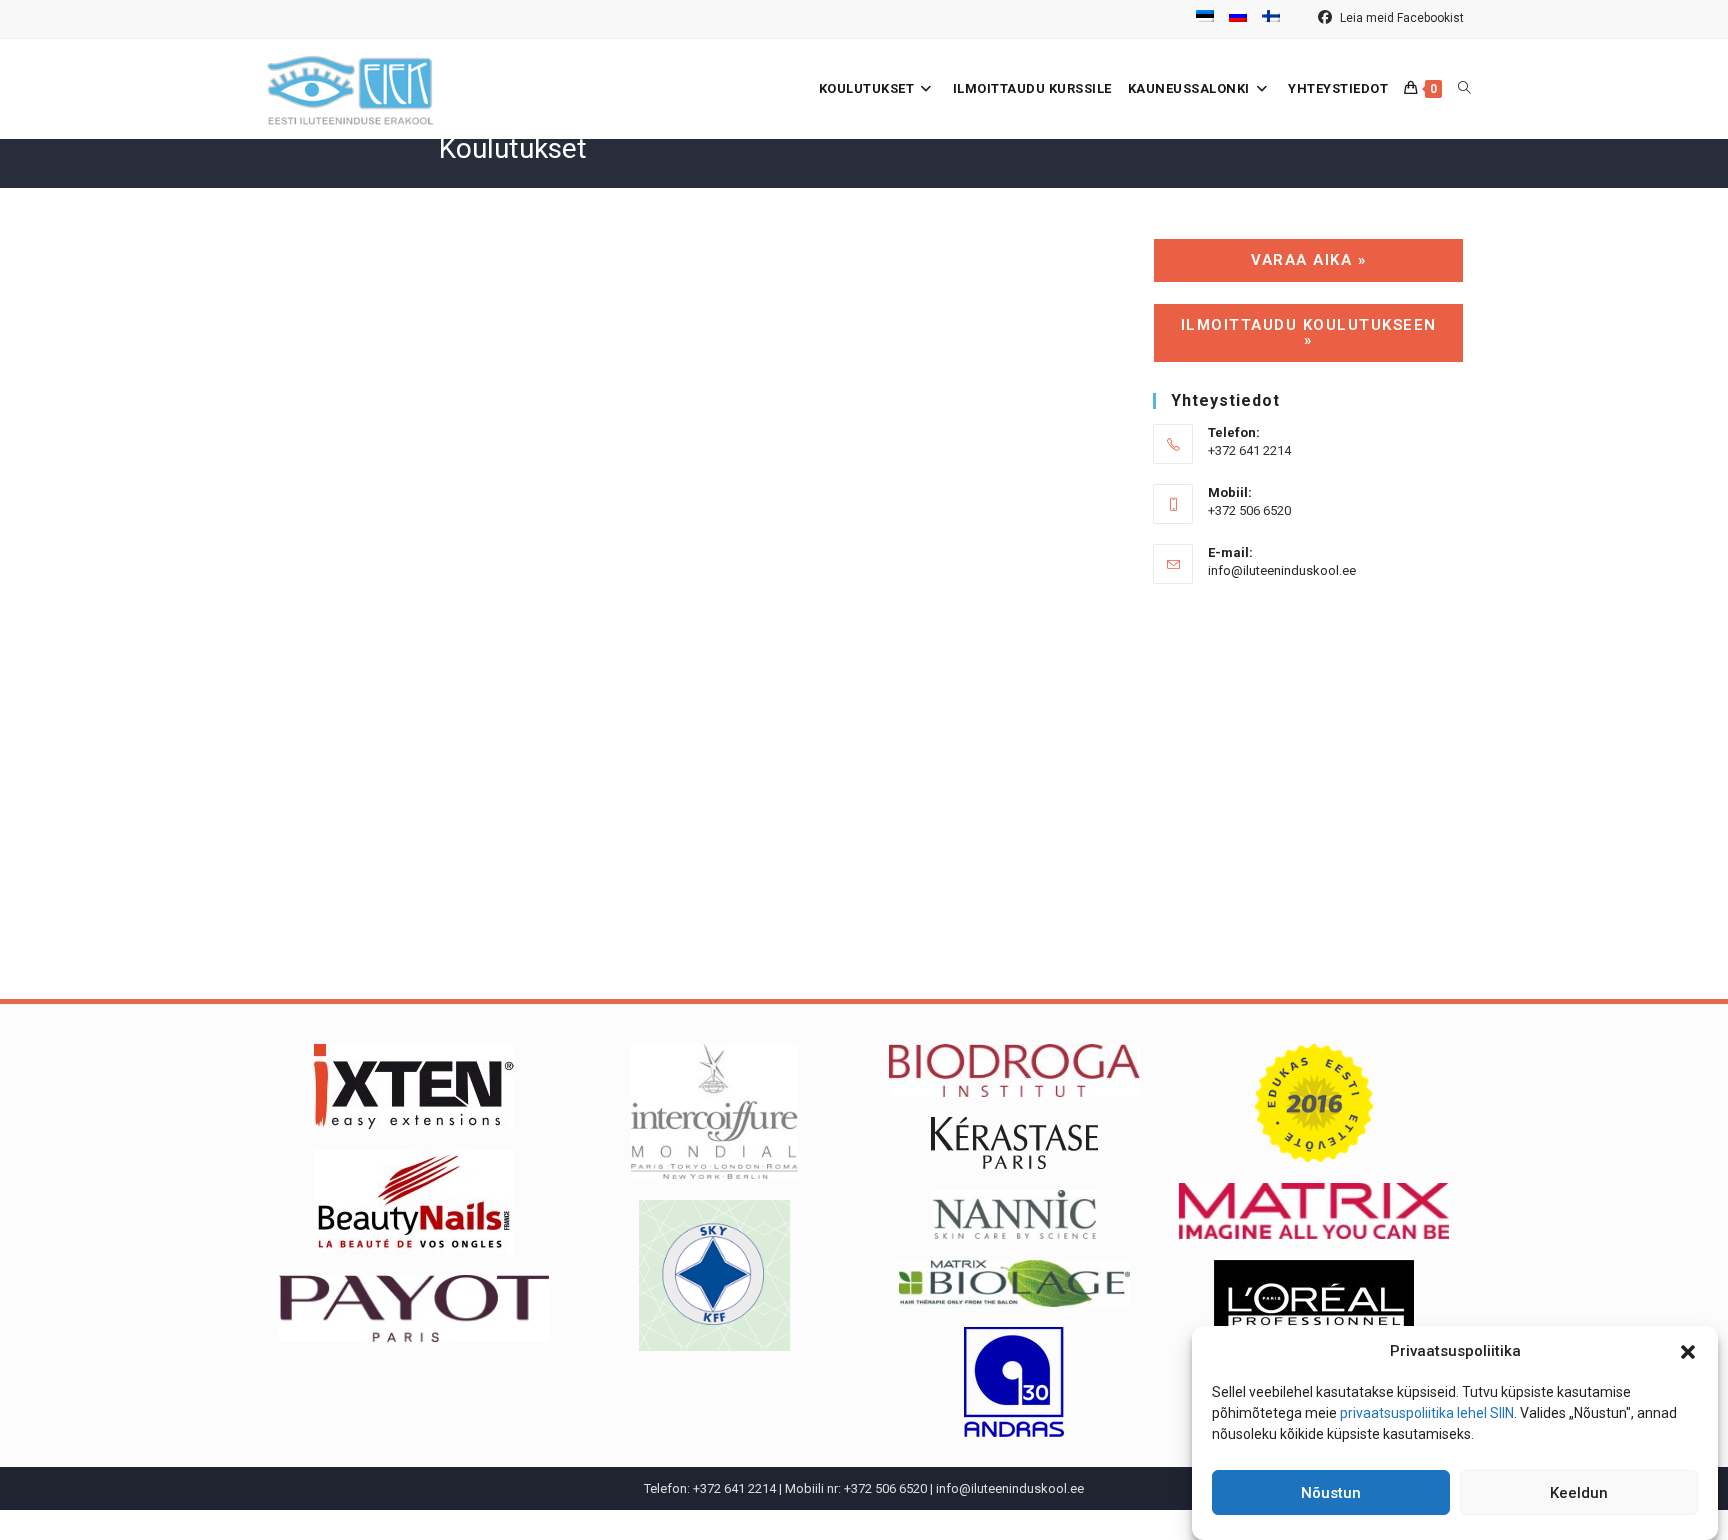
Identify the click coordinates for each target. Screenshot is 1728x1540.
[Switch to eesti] (1205, 19)
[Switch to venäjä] (1238, 19)
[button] (1688, 1352)
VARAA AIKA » (1308, 260)
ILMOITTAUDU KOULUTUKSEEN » (1309, 332)
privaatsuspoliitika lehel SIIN (1427, 1413)
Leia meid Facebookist (1400, 18)
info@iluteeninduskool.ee (1282, 570)
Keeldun (1579, 1493)
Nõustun (1331, 1493)
